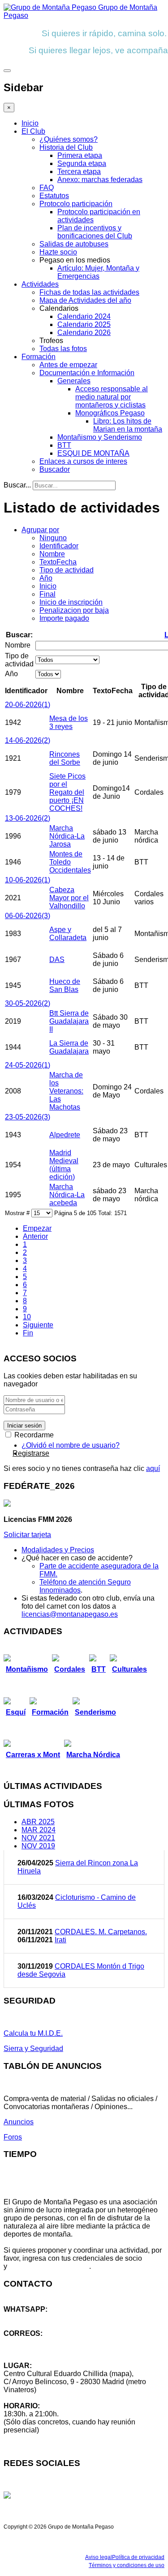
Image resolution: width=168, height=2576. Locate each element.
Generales (74, 381)
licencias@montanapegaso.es (70, 1614)
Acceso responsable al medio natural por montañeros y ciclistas (112, 397)
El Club (33, 131)
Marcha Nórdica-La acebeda (67, 1195)
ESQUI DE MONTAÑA (93, 453)
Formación (39, 357)
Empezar (37, 1228)
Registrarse (31, 1453)
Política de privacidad (138, 2557)
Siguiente (38, 1325)
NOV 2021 (38, 1838)
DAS (57, 960)
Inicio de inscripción (71, 602)
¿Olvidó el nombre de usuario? (71, 1445)
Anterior (35, 1236)
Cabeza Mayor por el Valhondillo (69, 898)
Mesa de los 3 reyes (69, 722)
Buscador (55, 469)
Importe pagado (64, 618)
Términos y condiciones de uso (127, 2565)
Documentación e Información (87, 373)
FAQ (47, 188)
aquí (153, 1468)
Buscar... (17, 485)
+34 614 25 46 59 (31, 2317)
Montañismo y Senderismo (100, 437)
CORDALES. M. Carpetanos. (101, 1932)
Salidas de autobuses (74, 244)
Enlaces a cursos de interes (83, 461)
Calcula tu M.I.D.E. (33, 2033)
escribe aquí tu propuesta (49, 2266)
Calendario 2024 (84, 316)
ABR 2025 (38, 1822)
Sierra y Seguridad (33, 2049)
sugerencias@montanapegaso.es (57, 2349)
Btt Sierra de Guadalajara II (69, 1021)
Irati (60, 1940)
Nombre (52, 554)
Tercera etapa (79, 172)
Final (47, 594)
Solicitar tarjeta (27, 1535)
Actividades (40, 284)
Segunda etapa (82, 163)
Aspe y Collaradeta (68, 934)
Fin (28, 1333)
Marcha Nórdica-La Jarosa (67, 836)
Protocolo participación (76, 204)
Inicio (30, 123)
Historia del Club (66, 147)
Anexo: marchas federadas (100, 180)
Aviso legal (99, 2557)
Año (46, 578)
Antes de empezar (68, 365)
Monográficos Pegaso (110, 413)
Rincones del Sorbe (65, 758)
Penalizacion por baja (74, 610)
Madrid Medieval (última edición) (64, 1165)
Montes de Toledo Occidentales (70, 862)
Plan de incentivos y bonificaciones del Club (95, 232)
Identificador (59, 546)
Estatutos (54, 196)
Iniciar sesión (24, 1426)
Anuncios (19, 2122)
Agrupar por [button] (40, 530)
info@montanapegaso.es (43, 2341)
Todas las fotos (63, 349)
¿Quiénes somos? (69, 139)
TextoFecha (58, 562)
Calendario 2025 (84, 324)
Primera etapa (80, 155)
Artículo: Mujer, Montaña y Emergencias (98, 272)
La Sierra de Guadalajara (69, 1047)
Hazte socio (58, 252)
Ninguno (53, 538)
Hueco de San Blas (65, 985)
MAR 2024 (39, 1830)
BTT (64, 445)
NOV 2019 (38, 1846)
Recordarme (33, 1435)
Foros (13, 2137)
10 (27, 1317)
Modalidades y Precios (58, 1550)
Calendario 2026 (84, 333)
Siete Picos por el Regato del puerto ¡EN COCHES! (67, 792)
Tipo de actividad (67, 570)
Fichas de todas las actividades (89, 292)
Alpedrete (65, 1135)
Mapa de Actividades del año (85, 300)
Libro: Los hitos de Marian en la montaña (128, 425)
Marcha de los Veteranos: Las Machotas (66, 1091)
